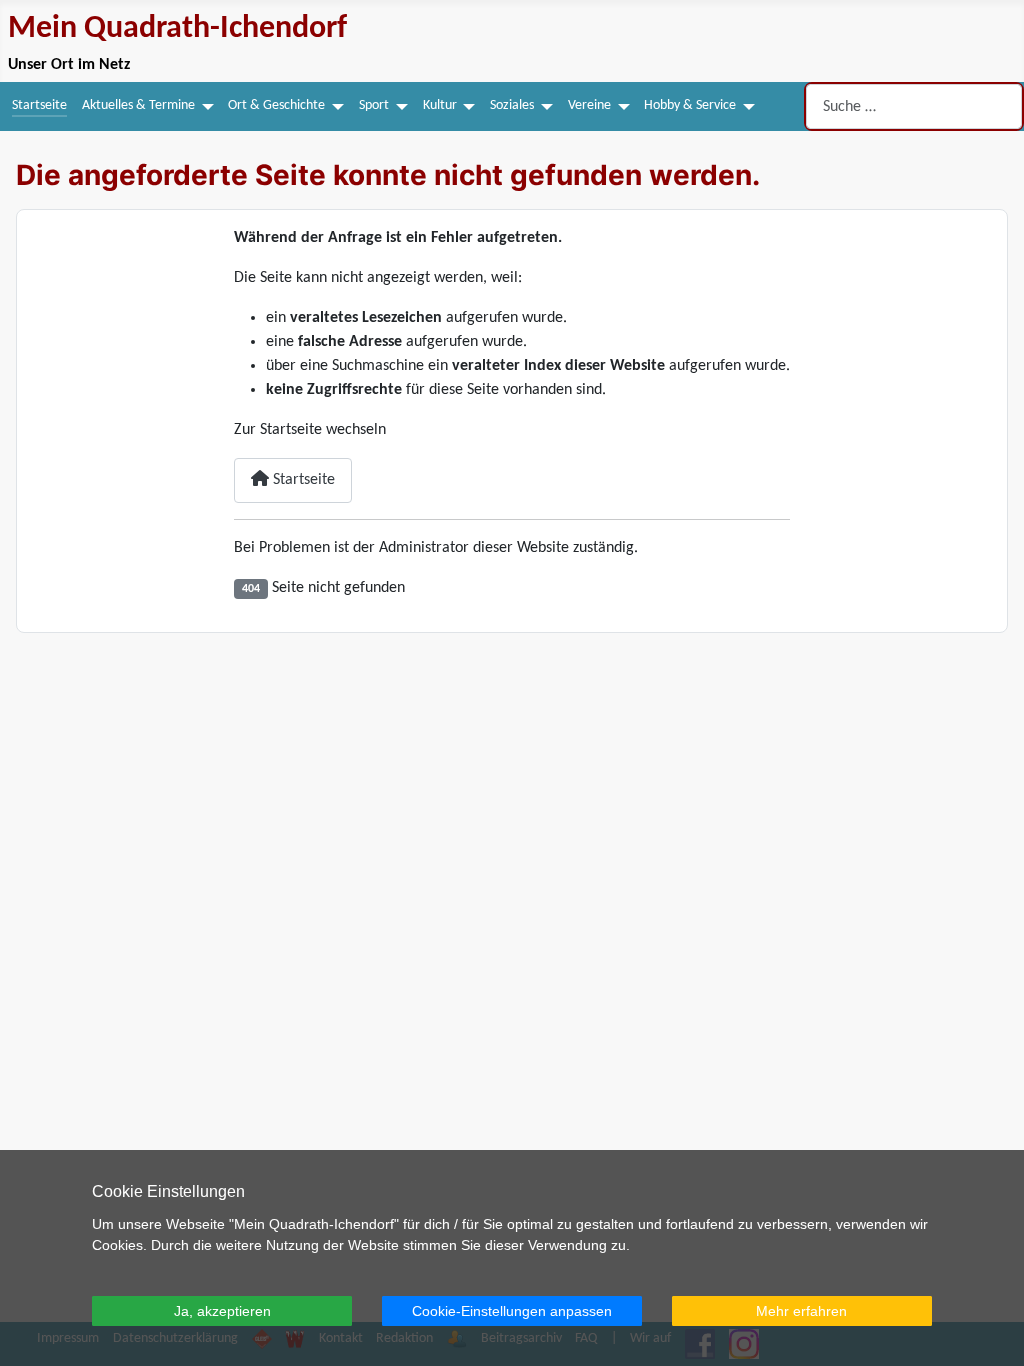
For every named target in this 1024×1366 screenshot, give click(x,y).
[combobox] (914, 106)
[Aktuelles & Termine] (204, 106)
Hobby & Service (690, 105)
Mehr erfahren (801, 1311)
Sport (374, 105)
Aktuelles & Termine (138, 105)
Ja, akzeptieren (222, 1311)
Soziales (512, 105)
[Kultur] (466, 106)
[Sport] (398, 106)
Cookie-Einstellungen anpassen (512, 1311)
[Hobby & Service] (745, 106)
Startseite (39, 105)
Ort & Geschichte (276, 105)
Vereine (589, 105)
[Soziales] (543, 106)
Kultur (440, 105)
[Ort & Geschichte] (334, 106)
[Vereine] (620, 106)
